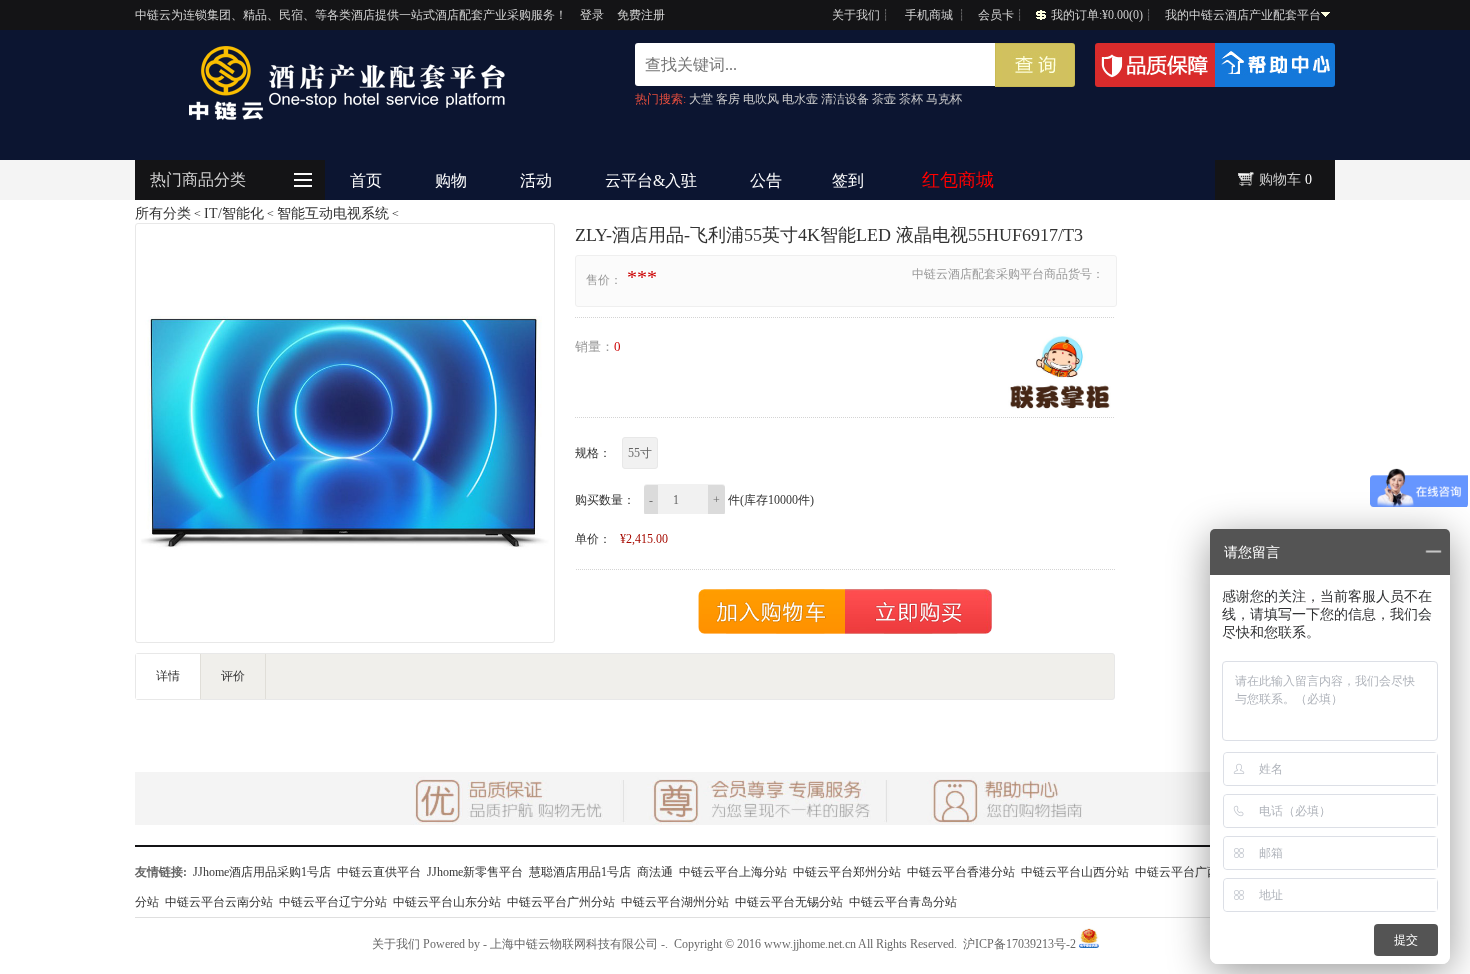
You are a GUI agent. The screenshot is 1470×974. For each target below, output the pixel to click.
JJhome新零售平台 (475, 872)
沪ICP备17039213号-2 (1019, 944)
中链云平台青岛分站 (903, 902)
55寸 (640, 453)
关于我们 (856, 15)
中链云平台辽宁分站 (333, 902)
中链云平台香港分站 (961, 872)
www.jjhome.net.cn (810, 944)
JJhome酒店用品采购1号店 (262, 872)
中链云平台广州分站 (561, 902)
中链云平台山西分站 (1075, 872)
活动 (536, 180)
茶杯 (911, 99)
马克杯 (944, 99)
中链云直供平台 (379, 872)
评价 (233, 676)
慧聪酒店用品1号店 (580, 872)
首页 (366, 180)
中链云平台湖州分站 (675, 902)
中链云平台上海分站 (733, 872)
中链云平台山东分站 (447, 902)
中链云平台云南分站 (219, 902)
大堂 (701, 99)
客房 (728, 99)
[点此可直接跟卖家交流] (1060, 372)
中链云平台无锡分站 (789, 902)
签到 (848, 180)
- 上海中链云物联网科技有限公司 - (574, 944)
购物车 (1280, 179)
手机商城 (929, 15)
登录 (592, 15)
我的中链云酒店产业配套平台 (1243, 15)
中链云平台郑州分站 (847, 872)
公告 (766, 180)
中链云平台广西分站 (1189, 872)
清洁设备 (845, 99)
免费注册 (641, 15)
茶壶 (884, 99)
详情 (168, 676)
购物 (451, 180)
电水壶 (800, 99)
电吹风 (761, 99)
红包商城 (958, 180)
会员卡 (996, 15)
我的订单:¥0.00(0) (1097, 15)
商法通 (655, 872)
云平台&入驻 (651, 180)
